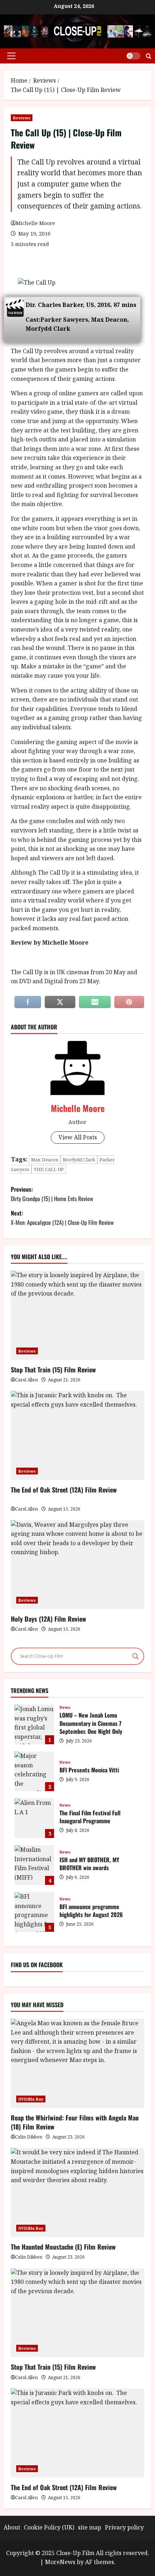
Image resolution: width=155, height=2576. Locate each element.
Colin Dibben (29, 2137)
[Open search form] (149, 56)
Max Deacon (45, 1160)
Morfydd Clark (79, 1160)
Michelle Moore (36, 223)
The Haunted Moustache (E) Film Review (63, 2247)
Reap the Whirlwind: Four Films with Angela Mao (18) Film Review (75, 2122)
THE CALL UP (49, 1169)
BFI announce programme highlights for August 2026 (34, 1912)
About (12, 2527)
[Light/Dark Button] (133, 56)
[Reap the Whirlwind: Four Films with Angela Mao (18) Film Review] (77, 2063)
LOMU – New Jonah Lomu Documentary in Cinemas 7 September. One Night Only (34, 1724)
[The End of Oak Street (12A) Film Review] (77, 2433)
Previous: (52, 1194)
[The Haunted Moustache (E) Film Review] (77, 2192)
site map (90, 2527)
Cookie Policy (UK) (49, 2527)
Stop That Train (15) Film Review (53, 1370)
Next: (62, 1218)
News (65, 1707)
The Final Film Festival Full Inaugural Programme (34, 1818)
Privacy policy (124, 2527)
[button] (11, 56)
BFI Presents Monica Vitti (34, 1771)
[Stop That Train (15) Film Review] (77, 2313)
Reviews (22, 118)
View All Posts (78, 1137)
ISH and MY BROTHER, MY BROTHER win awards (34, 1865)
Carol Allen (26, 1380)
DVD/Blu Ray (31, 2099)
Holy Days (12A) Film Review (48, 1619)
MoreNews (60, 2562)
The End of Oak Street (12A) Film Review (64, 1490)
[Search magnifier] (136, 1656)
